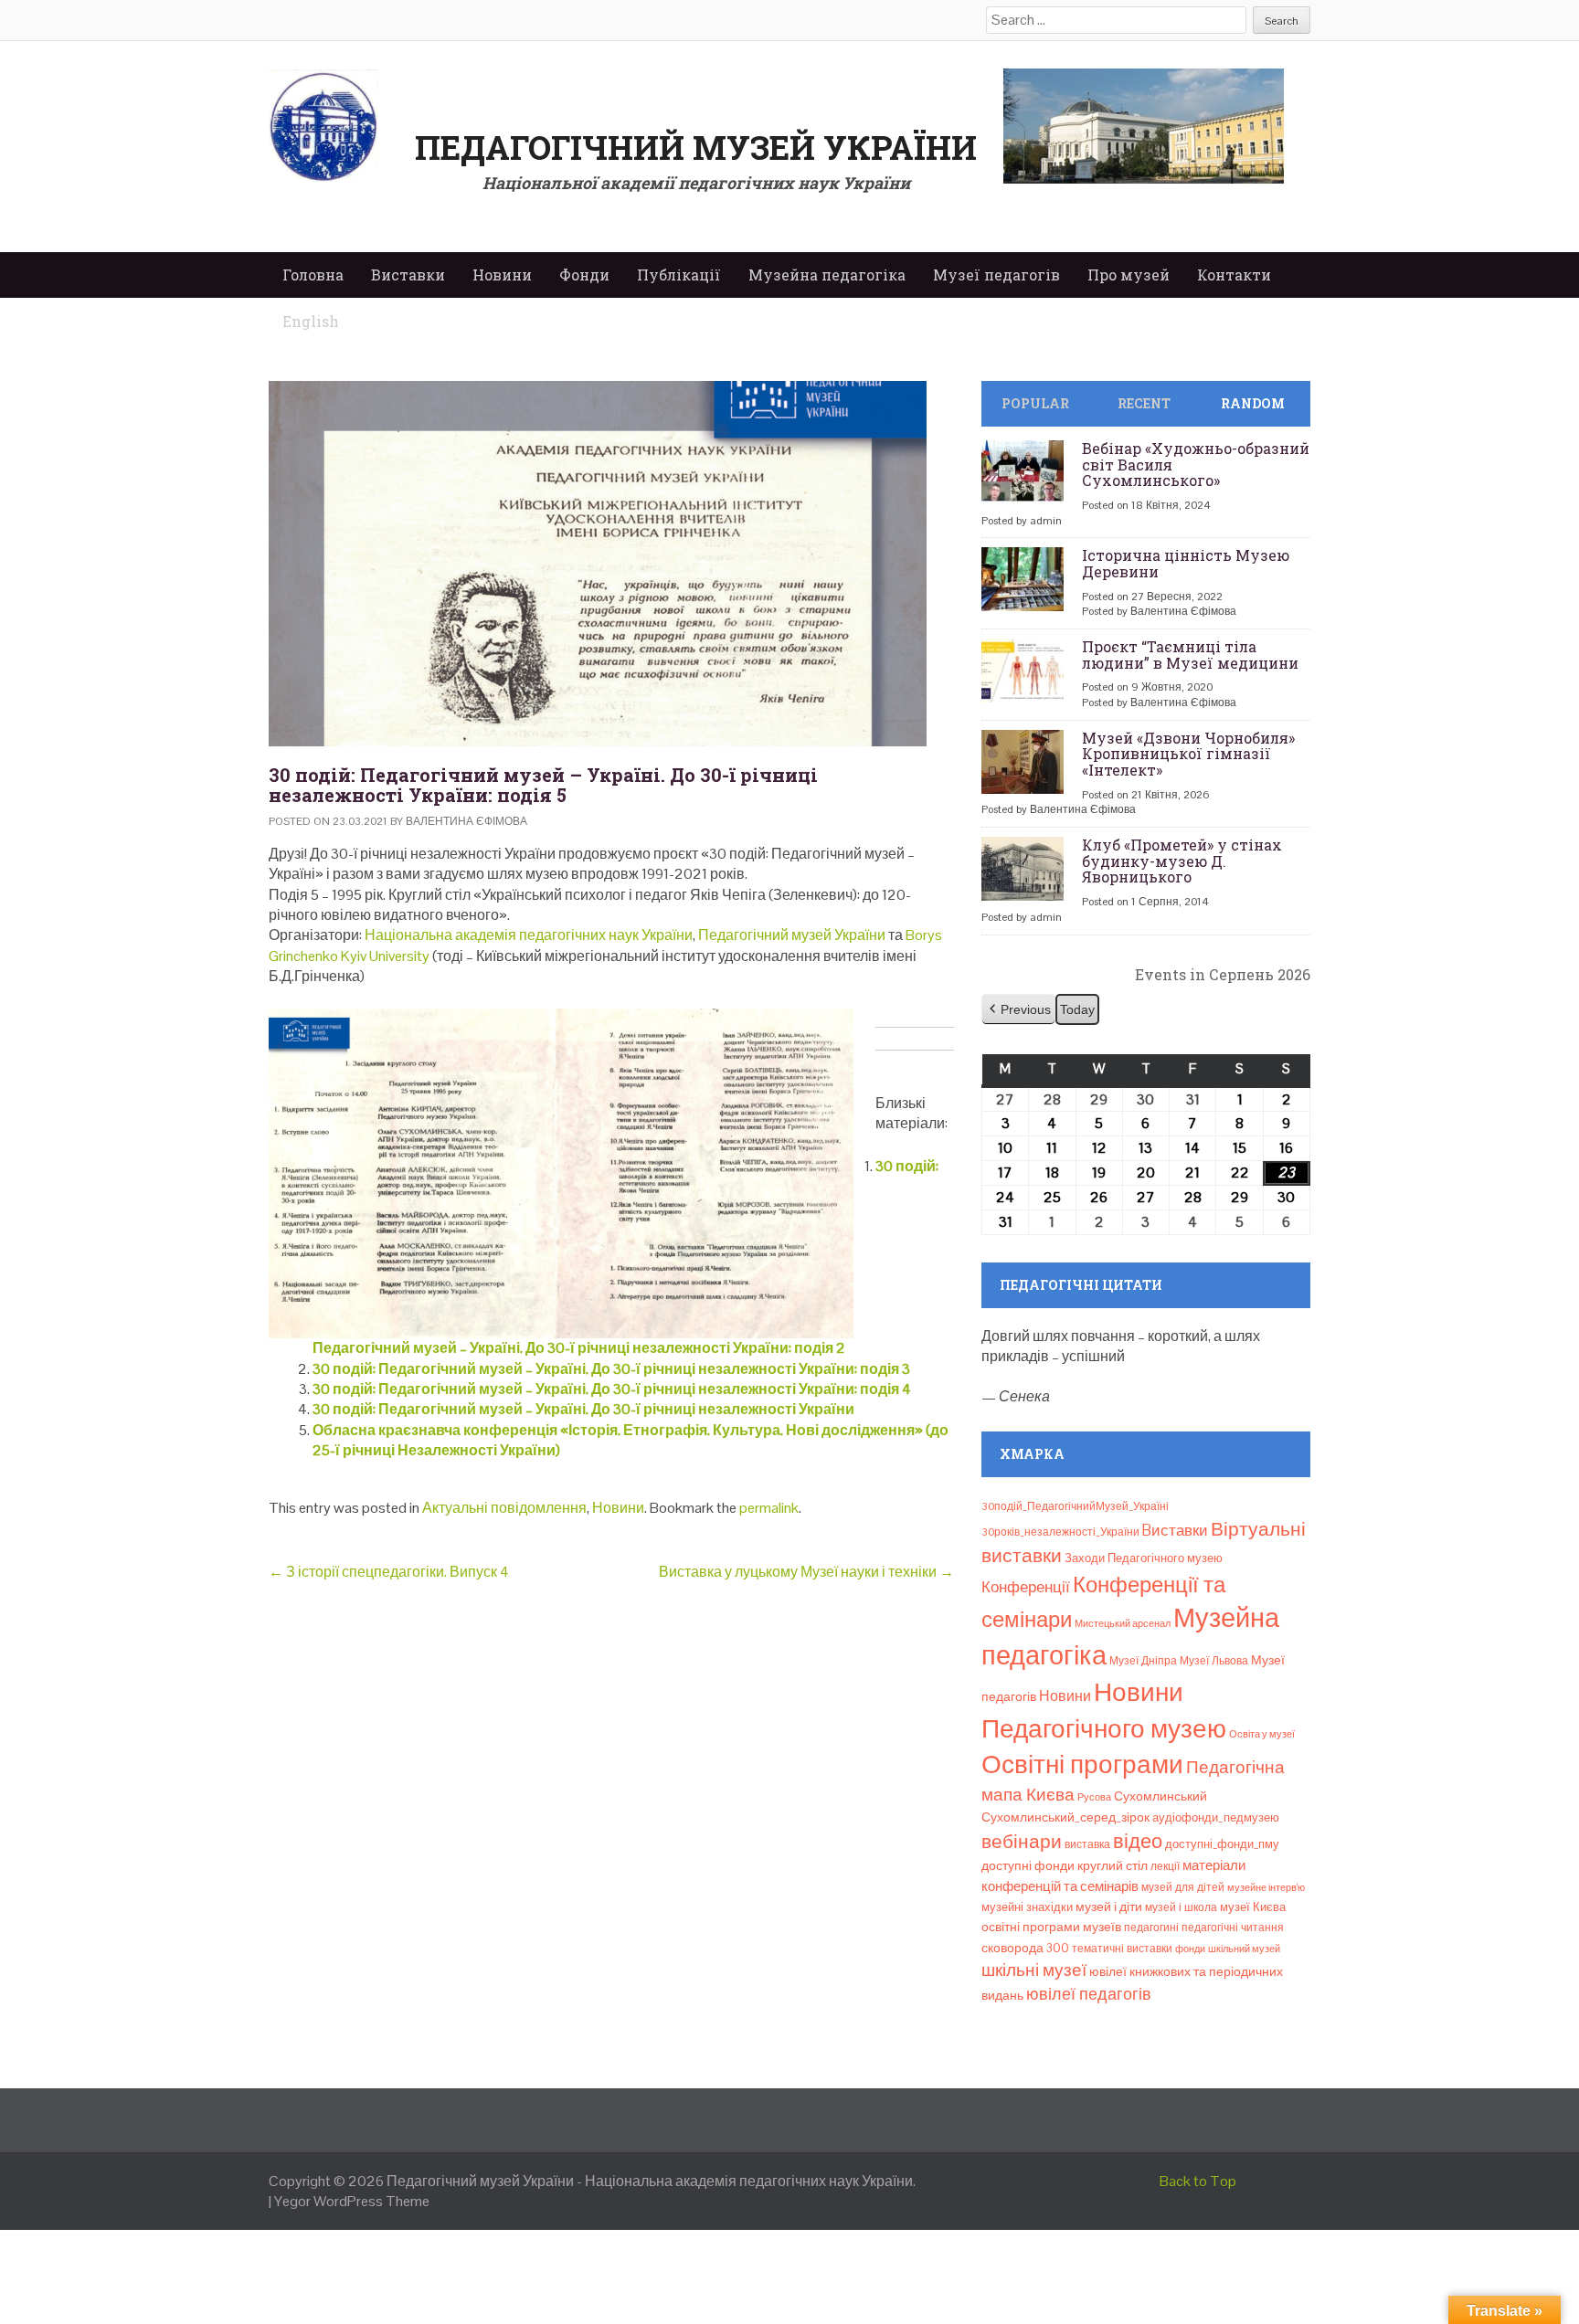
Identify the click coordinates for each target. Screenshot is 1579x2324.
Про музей (1129, 275)
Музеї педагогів (996, 275)
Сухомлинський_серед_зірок (1065, 1817)
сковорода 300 (1025, 1948)
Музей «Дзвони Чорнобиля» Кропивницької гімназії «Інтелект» (1188, 754)
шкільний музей (1244, 1949)
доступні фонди (1028, 1865)
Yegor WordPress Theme (352, 2201)
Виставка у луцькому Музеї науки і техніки (806, 1572)
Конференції (1026, 1587)
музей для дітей (1183, 1887)
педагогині (1151, 1928)
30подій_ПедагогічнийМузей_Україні (1075, 1506)
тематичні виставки (1122, 1949)
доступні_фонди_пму (1222, 1844)
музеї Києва (1253, 1907)
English (311, 321)
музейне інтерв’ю (1266, 1887)
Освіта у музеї (1262, 1734)
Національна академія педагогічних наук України (529, 935)
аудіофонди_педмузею (1216, 1817)
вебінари (1022, 1842)
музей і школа (1181, 1907)
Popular (1035, 403)
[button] (1018, 1010)
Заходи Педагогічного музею (1144, 1558)
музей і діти (1109, 1907)
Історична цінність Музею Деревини (1186, 563)
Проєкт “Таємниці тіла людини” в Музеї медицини (1190, 655)
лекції (1165, 1866)
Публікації (679, 275)
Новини (502, 275)
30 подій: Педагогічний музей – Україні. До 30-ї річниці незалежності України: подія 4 (612, 1389)
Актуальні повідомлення (504, 1508)
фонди (1190, 1949)
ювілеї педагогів (1089, 1994)
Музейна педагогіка (827, 275)
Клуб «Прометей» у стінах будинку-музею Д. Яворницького (1182, 861)
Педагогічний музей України (696, 147)
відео (1138, 1841)
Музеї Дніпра (1143, 1661)
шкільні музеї (1034, 1970)
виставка (1087, 1844)
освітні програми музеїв (1051, 1927)
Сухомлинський (1160, 1796)
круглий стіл (1113, 1865)
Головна (313, 275)
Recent (1144, 403)
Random (1253, 403)
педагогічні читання (1233, 1928)
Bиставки (1175, 1530)
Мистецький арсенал (1123, 1623)
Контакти (1234, 275)
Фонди (584, 275)
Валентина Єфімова (466, 821)
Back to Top (1198, 2181)
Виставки (408, 275)
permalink (769, 1508)
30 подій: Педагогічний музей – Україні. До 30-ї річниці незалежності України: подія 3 (611, 1369)
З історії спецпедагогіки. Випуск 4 (389, 1572)
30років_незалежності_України (1060, 1532)
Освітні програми (1082, 1764)
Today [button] (1077, 1009)
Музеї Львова (1214, 1661)
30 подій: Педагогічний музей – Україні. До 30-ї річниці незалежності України (583, 1409)
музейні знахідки (1027, 1907)
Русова (1094, 1797)
